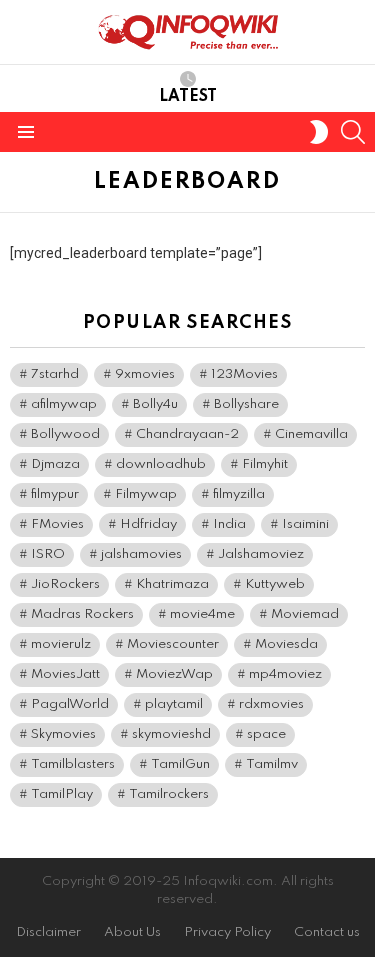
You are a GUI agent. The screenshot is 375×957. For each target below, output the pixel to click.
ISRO (48, 554)
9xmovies (145, 374)
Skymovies (63, 734)
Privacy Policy (227, 932)
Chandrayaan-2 (187, 434)
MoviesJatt (65, 674)
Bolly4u (155, 404)
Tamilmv (272, 764)
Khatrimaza (172, 584)
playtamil (174, 704)
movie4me (202, 614)
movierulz (61, 644)
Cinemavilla (311, 434)
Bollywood (65, 434)
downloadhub (161, 464)
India (229, 524)
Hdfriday (148, 524)
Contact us (327, 932)
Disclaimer (48, 932)
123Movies (244, 374)
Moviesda (286, 644)
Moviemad (305, 614)
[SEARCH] (353, 132)
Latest (188, 97)
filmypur (55, 494)
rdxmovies (271, 704)
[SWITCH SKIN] (319, 132)
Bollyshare (246, 404)
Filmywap (146, 494)
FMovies (57, 524)
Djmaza (55, 464)
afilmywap (64, 404)
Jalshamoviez (261, 554)
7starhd (55, 374)
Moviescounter (173, 644)
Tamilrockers (169, 794)
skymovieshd (171, 734)
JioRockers (65, 584)
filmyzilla (239, 494)
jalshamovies (141, 554)
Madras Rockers (82, 614)
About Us (132, 932)
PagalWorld (70, 704)
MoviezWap (174, 674)
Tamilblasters (73, 764)
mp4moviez (285, 674)
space (266, 734)
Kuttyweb (275, 584)
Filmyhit (265, 464)
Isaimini (305, 524)
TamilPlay (62, 794)
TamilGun (180, 764)
